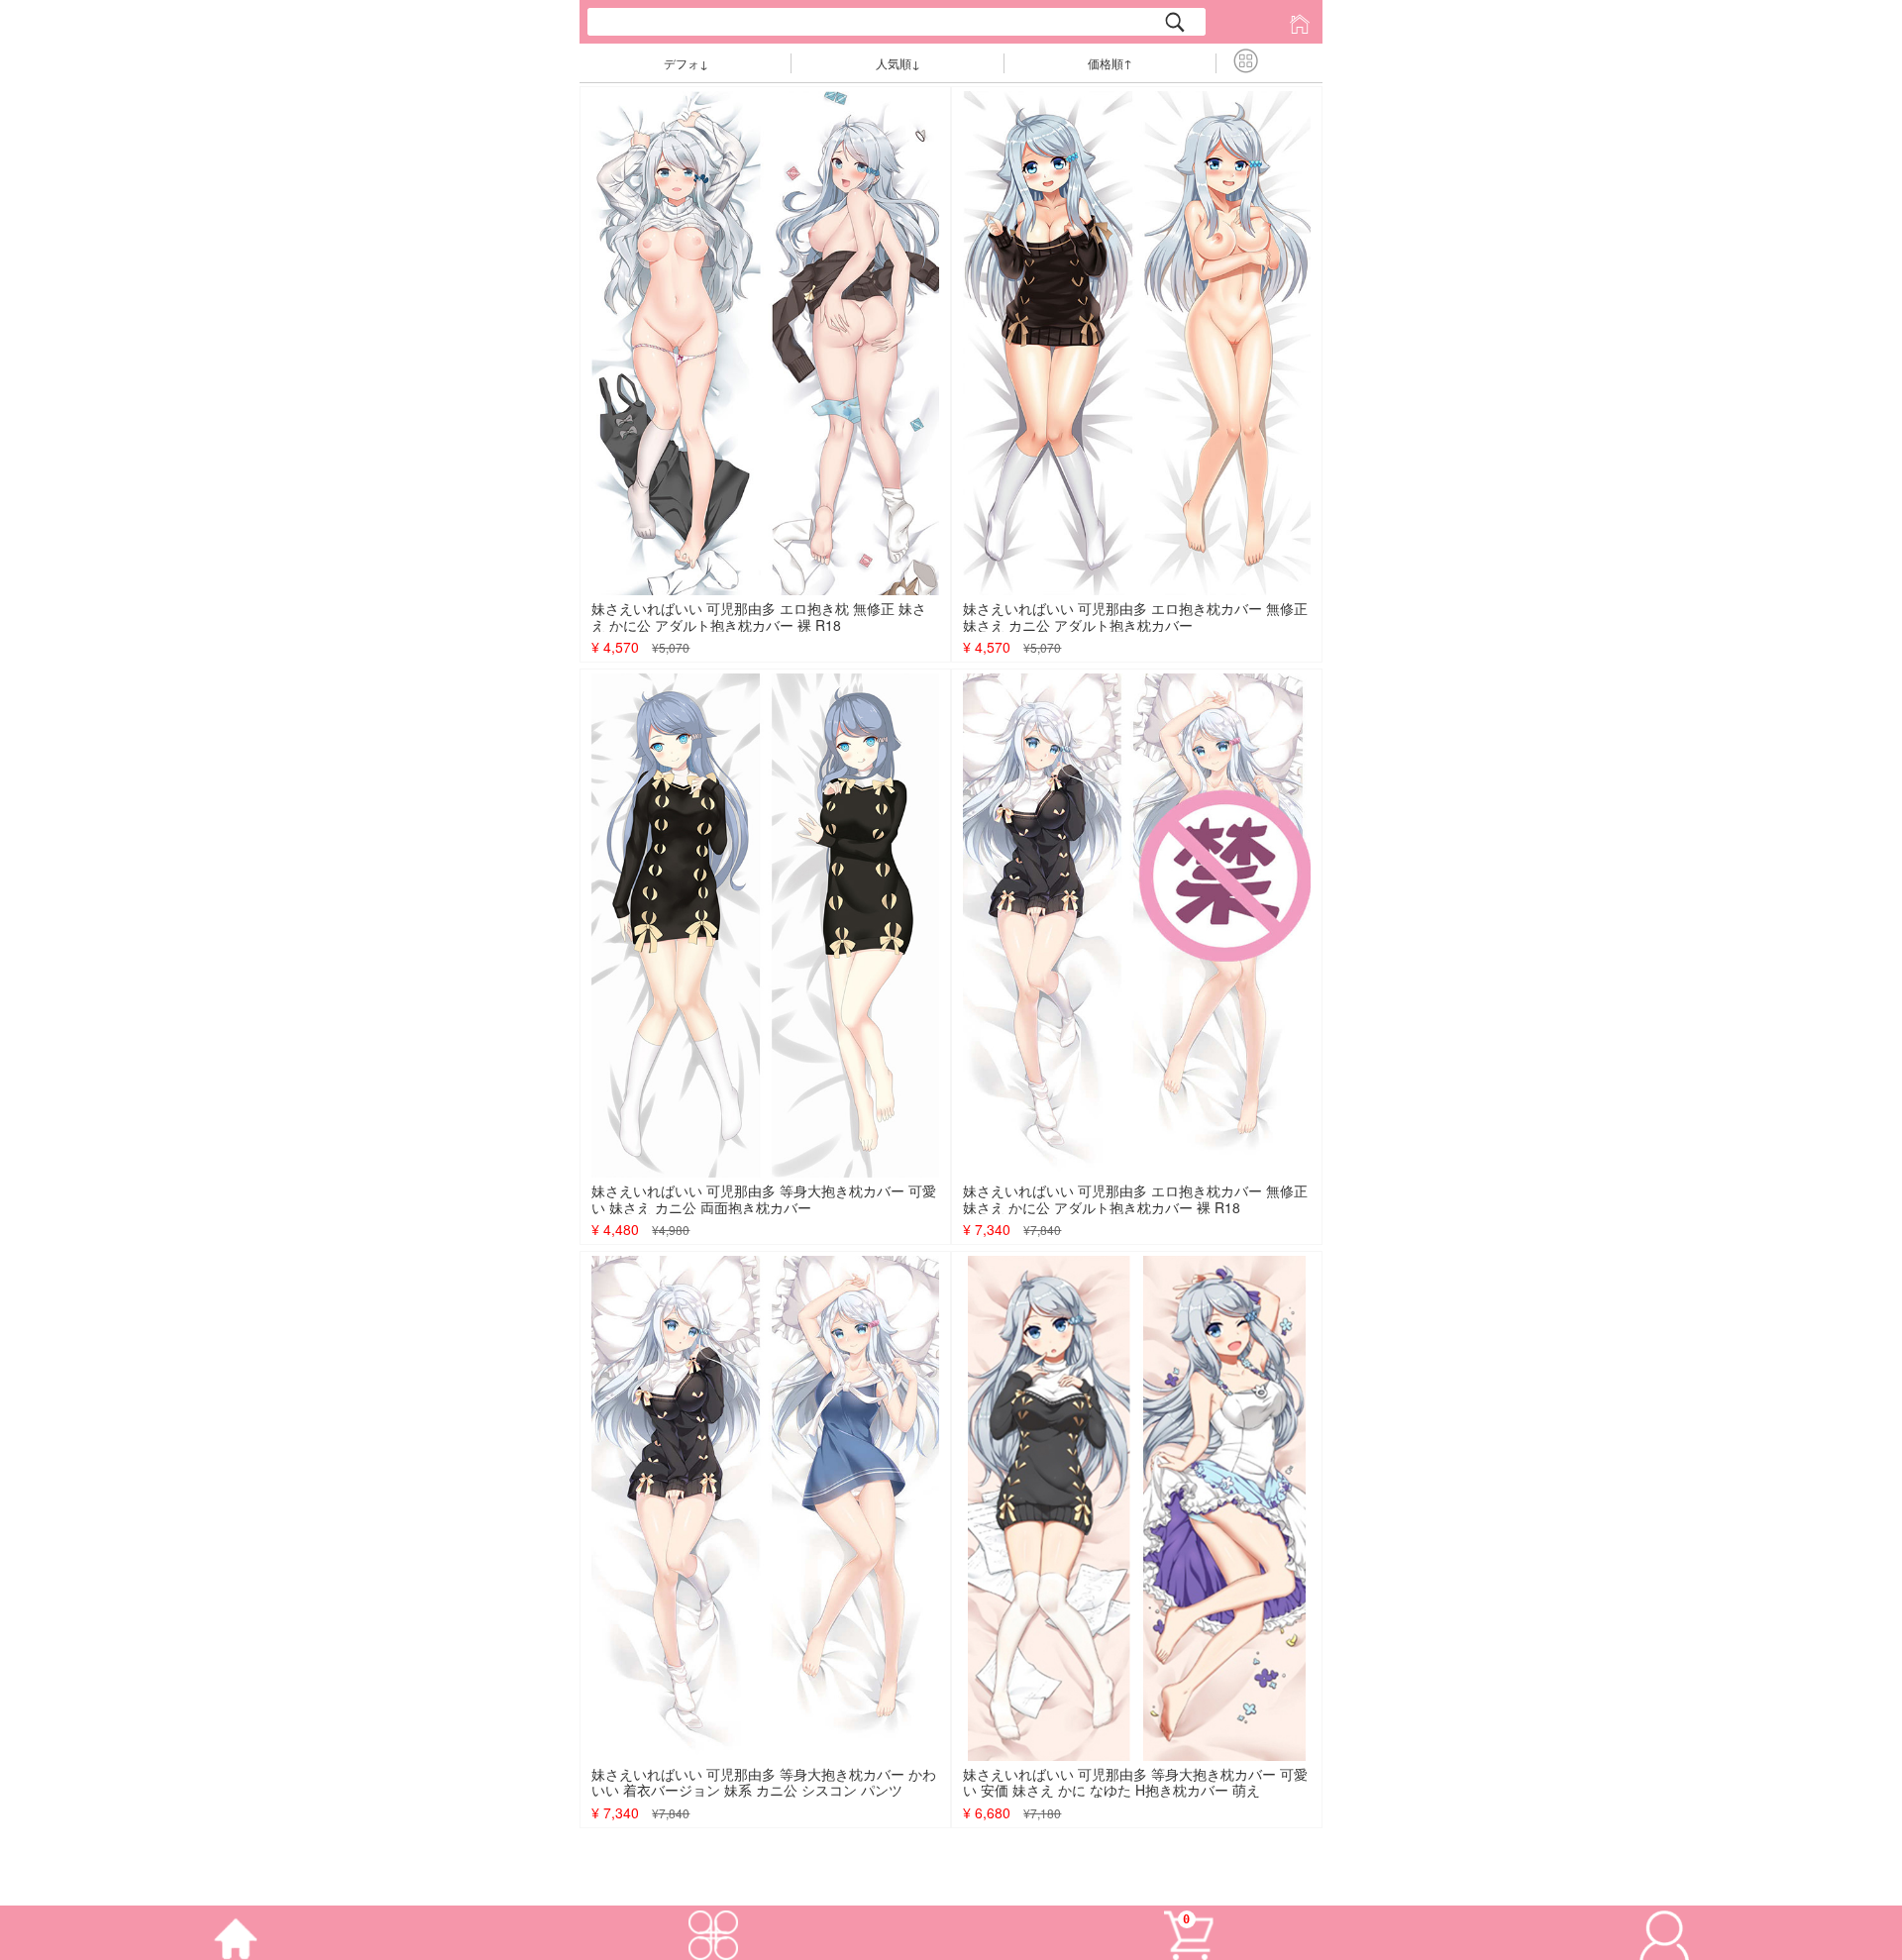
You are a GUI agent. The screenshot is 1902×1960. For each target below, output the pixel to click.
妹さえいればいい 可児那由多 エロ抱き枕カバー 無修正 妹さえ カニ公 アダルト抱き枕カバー (1135, 617)
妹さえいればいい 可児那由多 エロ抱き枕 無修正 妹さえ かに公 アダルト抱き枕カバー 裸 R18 (759, 617)
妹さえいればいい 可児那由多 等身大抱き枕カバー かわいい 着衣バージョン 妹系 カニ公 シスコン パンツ (764, 1782)
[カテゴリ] (713, 1931)
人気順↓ (898, 63)
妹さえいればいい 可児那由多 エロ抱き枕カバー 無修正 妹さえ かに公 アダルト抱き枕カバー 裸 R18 (1135, 1199)
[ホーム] (238, 1931)
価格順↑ (1110, 63)
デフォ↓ (686, 63)
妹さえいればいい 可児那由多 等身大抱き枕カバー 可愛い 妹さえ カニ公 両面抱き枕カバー (764, 1199)
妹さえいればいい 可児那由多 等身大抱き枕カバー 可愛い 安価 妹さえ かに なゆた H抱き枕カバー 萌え (1135, 1782)
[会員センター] (1664, 1931)
